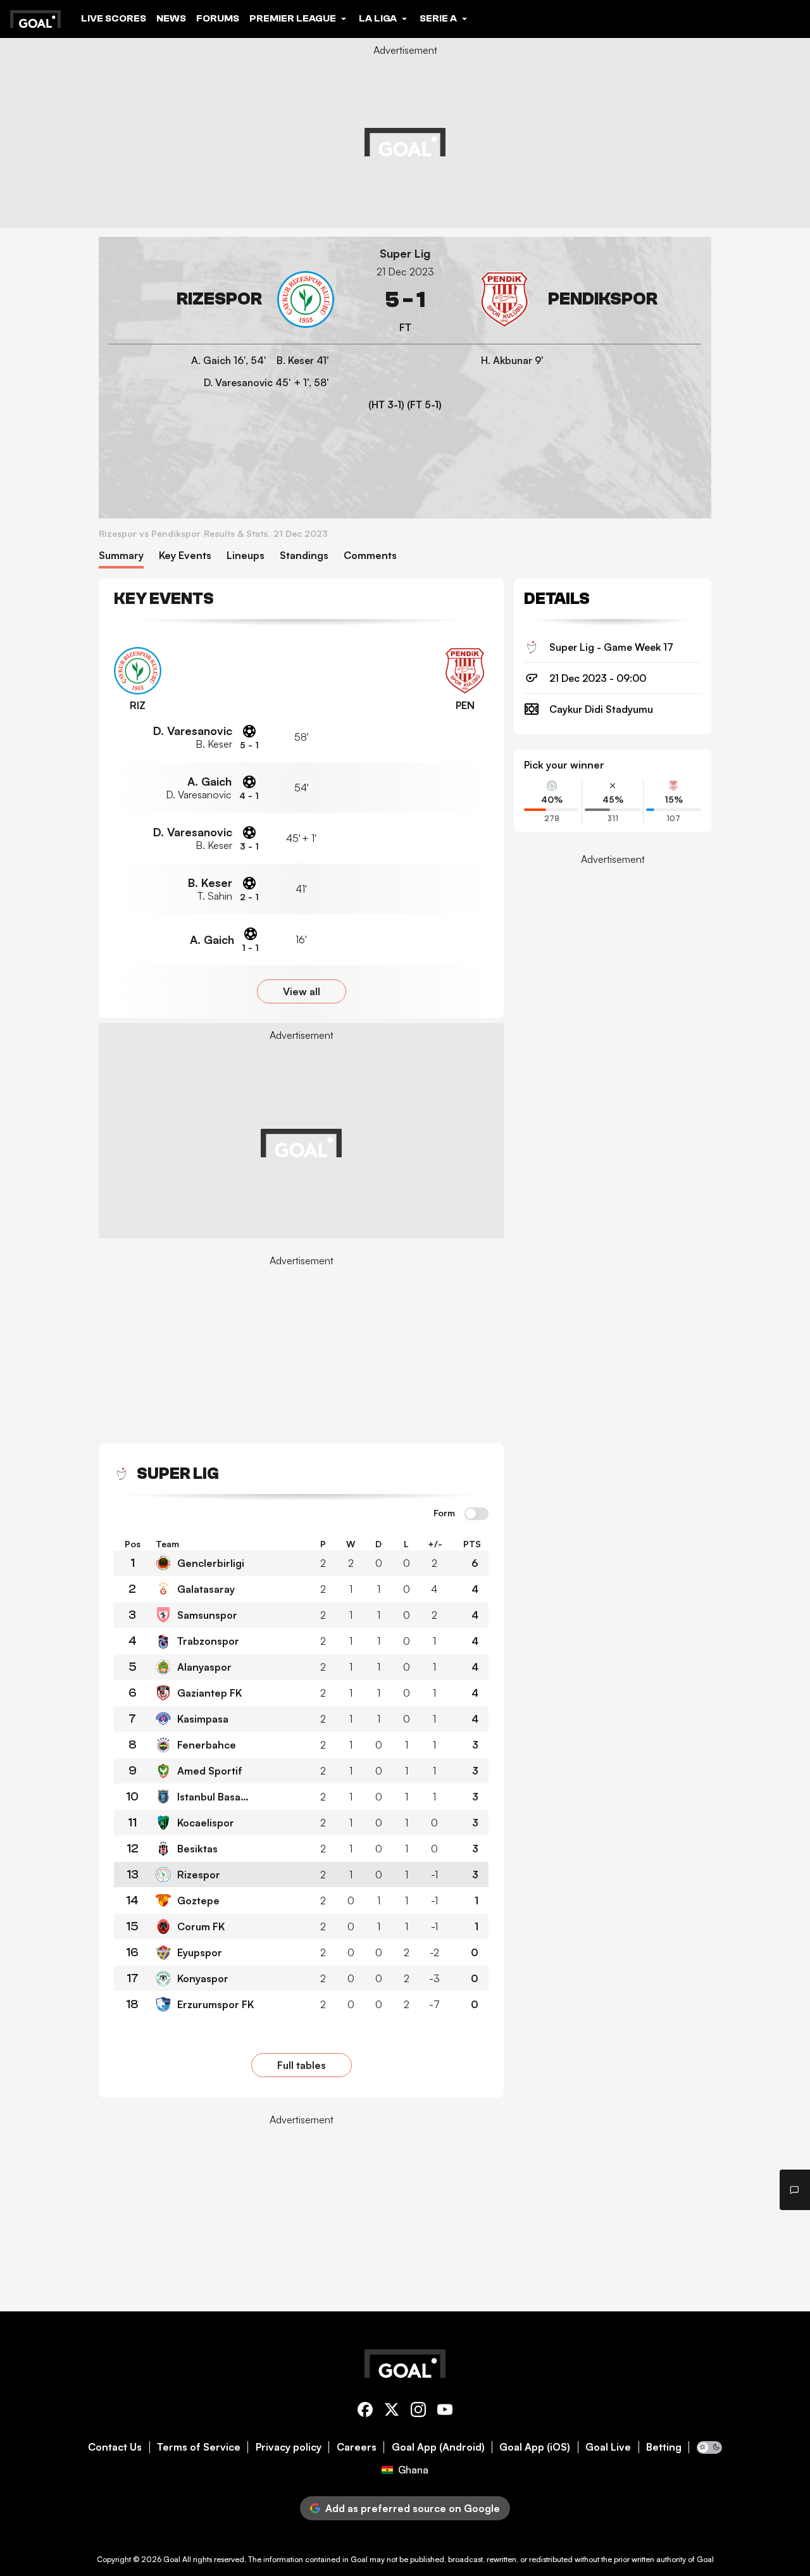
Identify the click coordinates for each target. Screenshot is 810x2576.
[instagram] (418, 2412)
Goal (172, 2559)
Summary (121, 556)
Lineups (246, 556)
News (171, 18)
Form (444, 1513)
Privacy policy (289, 2447)
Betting (664, 2447)
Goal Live (608, 2447)
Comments (370, 556)
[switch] (477, 1514)
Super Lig (405, 254)
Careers (357, 2447)
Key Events (185, 556)
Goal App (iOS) (535, 2447)
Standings (304, 556)
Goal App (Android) (438, 2447)
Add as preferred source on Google (413, 2508)
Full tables (302, 2065)
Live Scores (114, 18)
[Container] (221, 300)
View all (302, 991)
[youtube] (445, 2412)
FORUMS (218, 18)
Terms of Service (199, 2447)
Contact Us (115, 2447)
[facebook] (365, 2412)
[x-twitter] (392, 2412)
